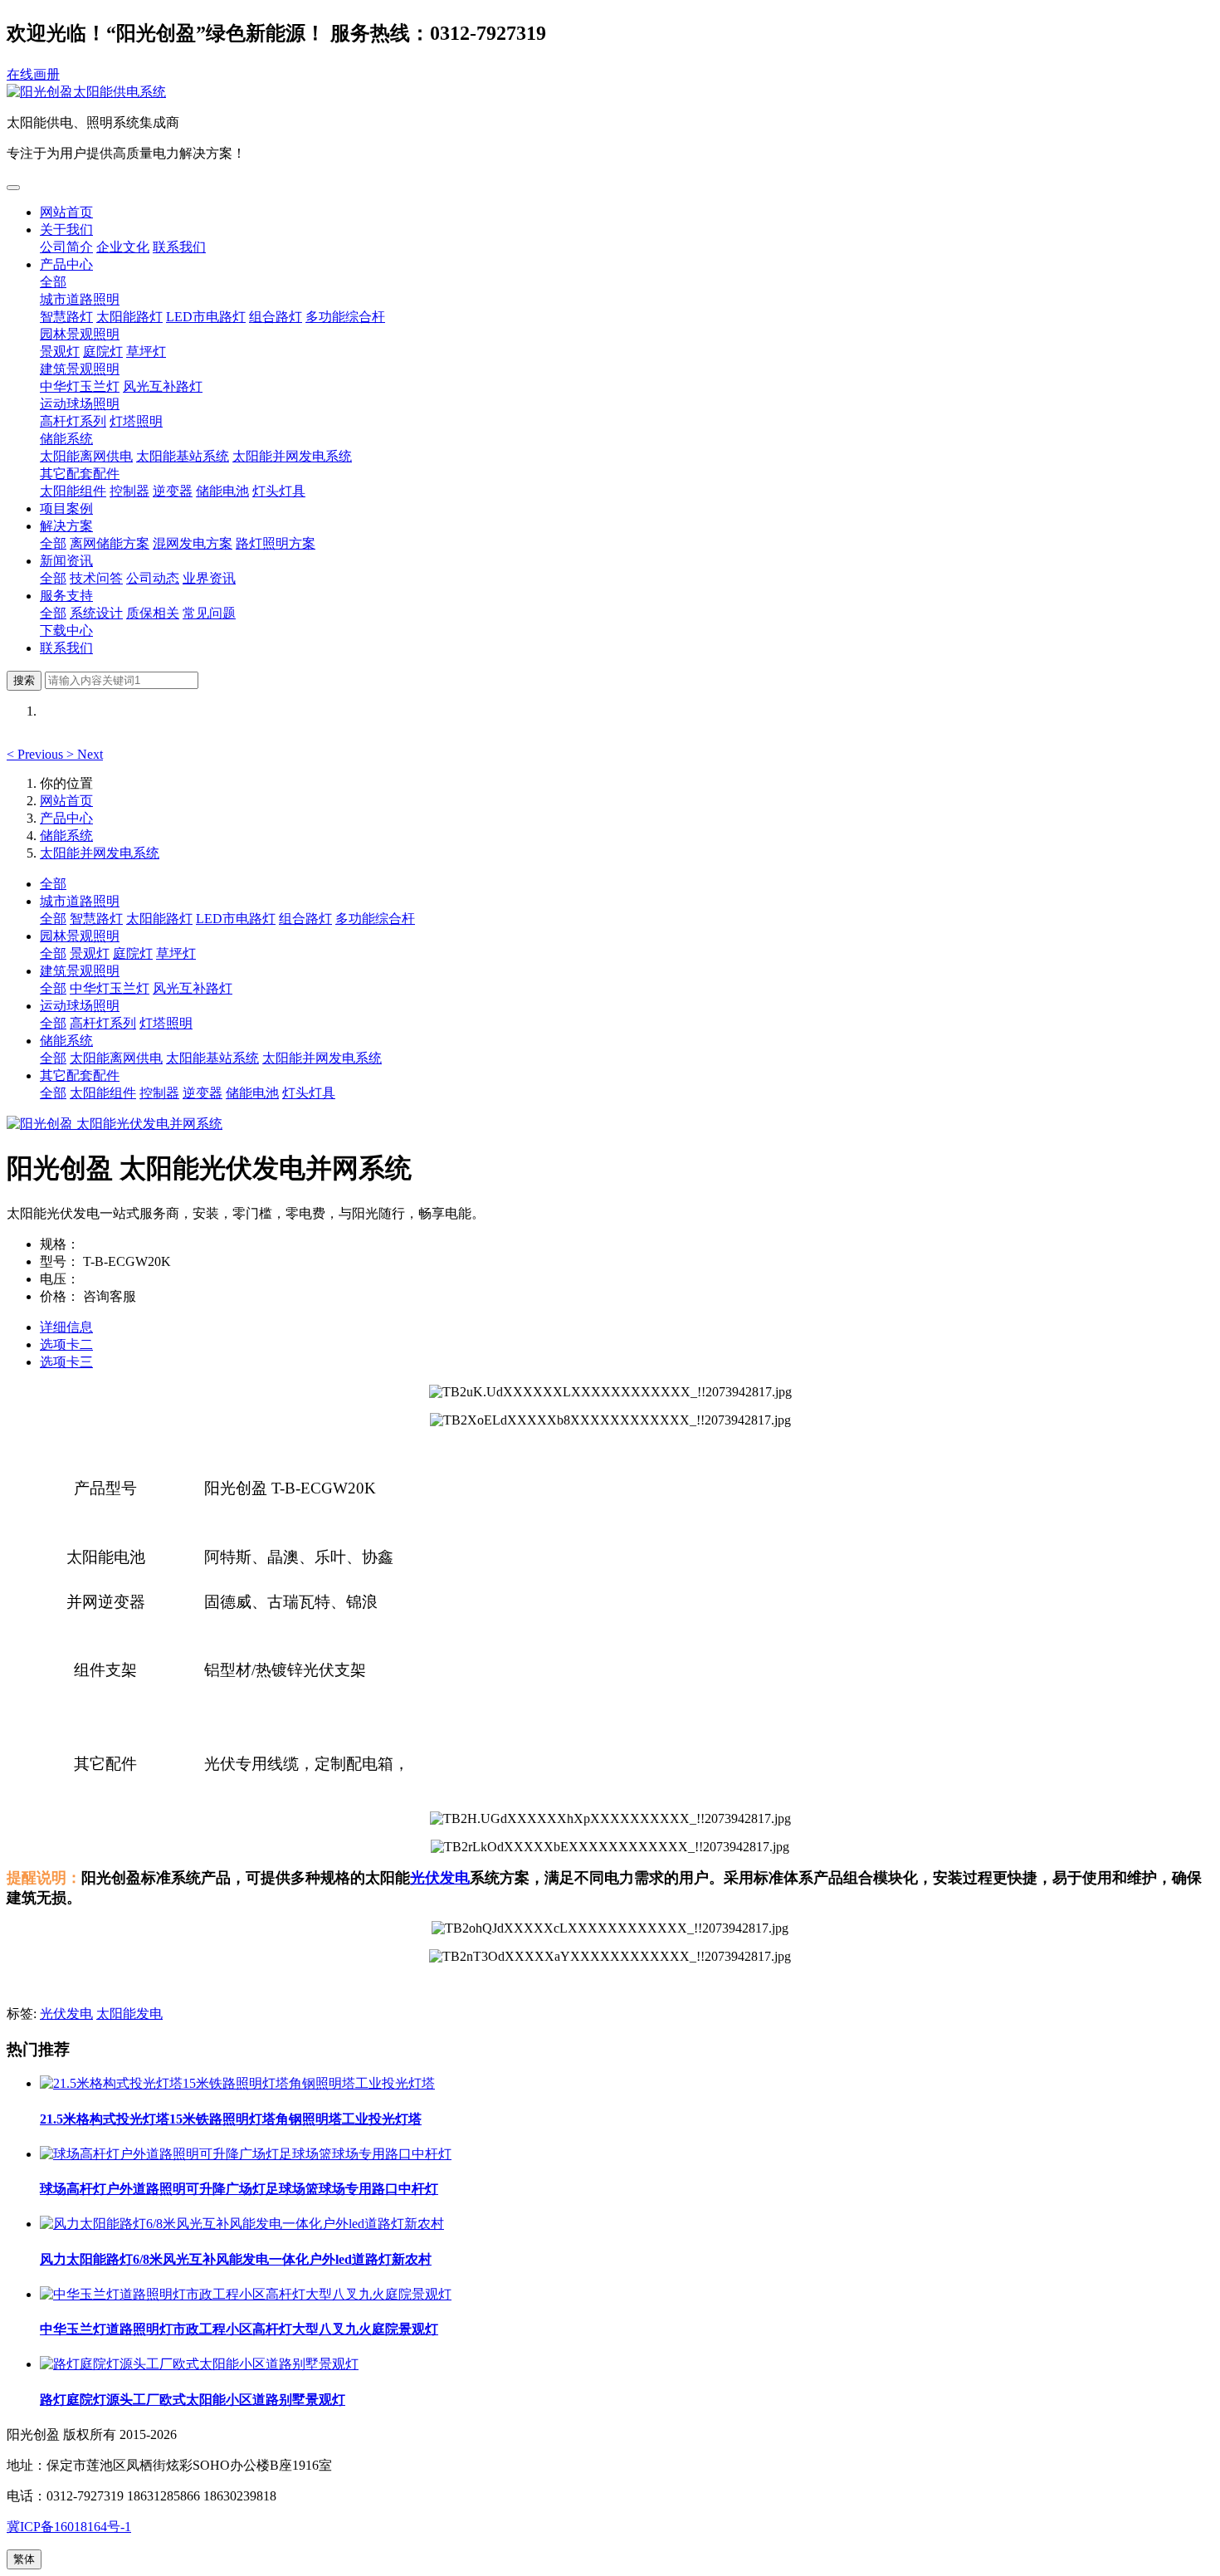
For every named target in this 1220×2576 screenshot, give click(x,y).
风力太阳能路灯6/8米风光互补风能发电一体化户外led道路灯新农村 (236, 2259)
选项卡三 (66, 1362)
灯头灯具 (279, 491)
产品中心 (66, 264)
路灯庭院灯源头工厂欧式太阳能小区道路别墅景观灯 (193, 2400)
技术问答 (96, 578)
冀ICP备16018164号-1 (69, 2527)
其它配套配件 (80, 474)
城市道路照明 (80, 299)
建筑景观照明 (80, 369)
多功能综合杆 (345, 317)
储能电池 (222, 491)
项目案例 (66, 508)
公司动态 (153, 578)
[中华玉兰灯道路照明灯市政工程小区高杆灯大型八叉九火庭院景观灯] (246, 2294)
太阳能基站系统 (183, 456)
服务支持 (66, 596)
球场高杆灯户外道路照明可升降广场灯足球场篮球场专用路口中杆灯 (239, 2189)
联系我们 (179, 247)
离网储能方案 (110, 543)
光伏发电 (440, 1878)
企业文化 (123, 247)
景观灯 (60, 352)
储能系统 (66, 439)
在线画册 (33, 74)
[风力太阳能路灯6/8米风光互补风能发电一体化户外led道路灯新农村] (242, 2224)
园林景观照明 (80, 334)
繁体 (24, 2559)
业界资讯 (209, 578)
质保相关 (153, 613)
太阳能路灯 (129, 317)
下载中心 (66, 631)
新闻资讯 (66, 561)
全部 (53, 282)
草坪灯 (146, 352)
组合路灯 (276, 317)
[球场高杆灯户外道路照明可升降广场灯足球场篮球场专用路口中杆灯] (246, 2154)
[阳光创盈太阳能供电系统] (610, 93)
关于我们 (66, 230)
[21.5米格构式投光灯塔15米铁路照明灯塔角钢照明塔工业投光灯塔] (237, 2083)
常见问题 (209, 613)
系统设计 (96, 613)
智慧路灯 (66, 317)
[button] (37, 754)
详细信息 (66, 1327)
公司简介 (66, 247)
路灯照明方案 (276, 543)
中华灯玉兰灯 (80, 386)
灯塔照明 (136, 421)
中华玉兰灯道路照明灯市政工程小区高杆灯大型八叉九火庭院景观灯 (239, 2329)
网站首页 (66, 212)
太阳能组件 (73, 491)
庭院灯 (103, 352)
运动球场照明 (80, 404)
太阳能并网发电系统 (292, 456)
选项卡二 (66, 1344)
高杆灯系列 (73, 421)
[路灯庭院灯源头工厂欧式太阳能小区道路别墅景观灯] (199, 2364)
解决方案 (66, 526)
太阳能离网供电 (86, 456)
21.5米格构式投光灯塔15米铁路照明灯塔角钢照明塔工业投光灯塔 (231, 2119)
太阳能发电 (129, 2014)
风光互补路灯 (163, 386)
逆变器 (173, 491)
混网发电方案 (193, 543)
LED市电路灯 (206, 317)
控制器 (129, 491)
